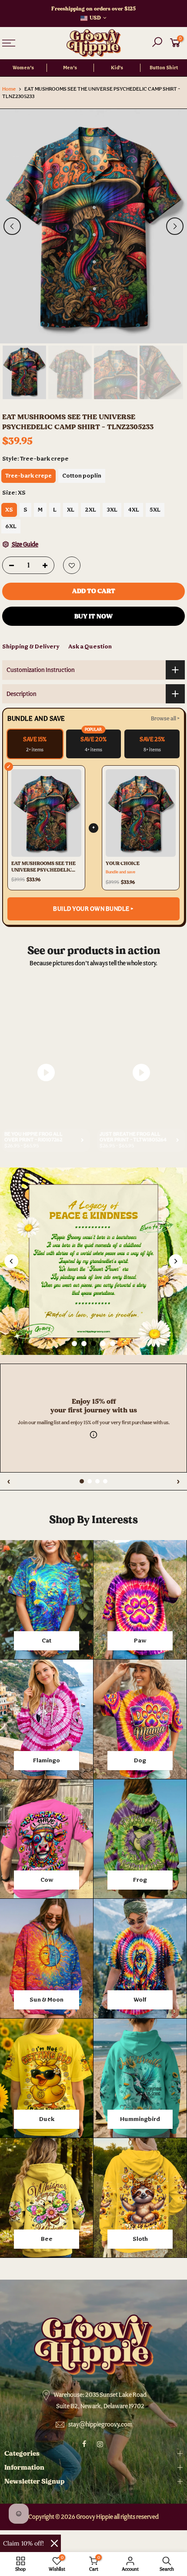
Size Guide (25, 544)
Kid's (117, 68)
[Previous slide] (11, 1261)
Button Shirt (164, 68)
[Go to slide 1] (74, 1344)
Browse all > (165, 718)
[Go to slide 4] (103, 1344)
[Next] (175, 226)
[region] (93, 1359)
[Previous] (12, 226)
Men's (70, 68)
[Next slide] (176, 1261)
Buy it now (93, 616)
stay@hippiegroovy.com (100, 2424)
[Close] (54, 2543)
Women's (23, 68)
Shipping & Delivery (31, 646)
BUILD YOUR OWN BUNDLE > (93, 909)
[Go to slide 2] (84, 1344)
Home (9, 89)
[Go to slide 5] (113, 1344)
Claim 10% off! (23, 2543)
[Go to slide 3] (93, 1344)
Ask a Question (90, 646)
